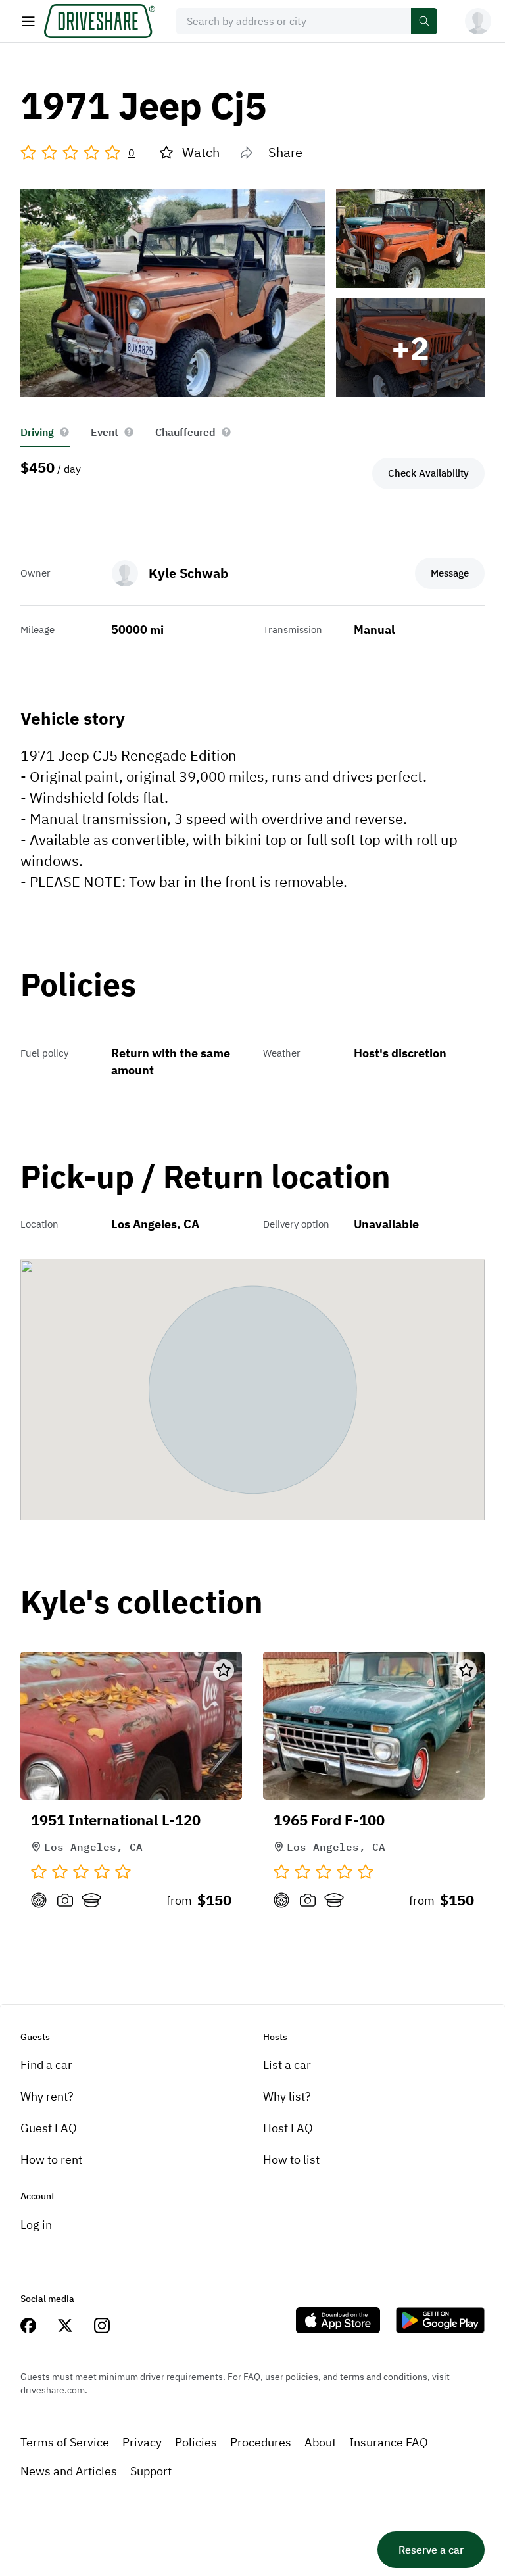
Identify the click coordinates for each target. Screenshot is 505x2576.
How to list (291, 2159)
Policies (196, 2442)
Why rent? (47, 2096)
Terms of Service (65, 2442)
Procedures (261, 2442)
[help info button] (64, 432)
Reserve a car (431, 2550)
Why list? (287, 2096)
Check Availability (428, 473)
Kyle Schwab (188, 573)
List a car (287, 2065)
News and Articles (69, 2471)
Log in (36, 2225)
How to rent (51, 2159)
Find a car (46, 2065)
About (320, 2442)
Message (450, 573)
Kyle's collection (142, 1603)
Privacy (142, 2442)
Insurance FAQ (389, 2442)
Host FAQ (288, 2128)
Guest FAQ (49, 2128)
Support (151, 2471)
